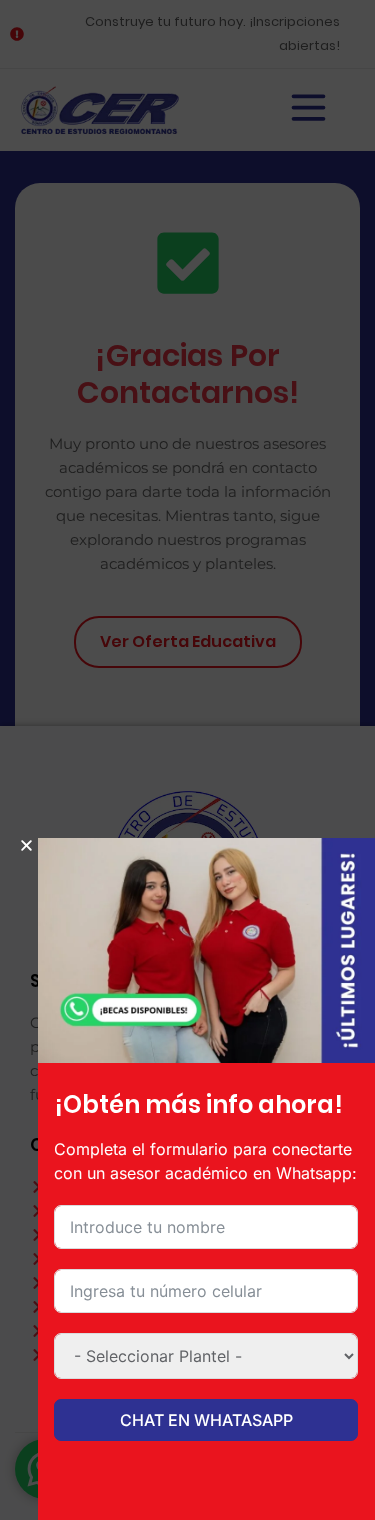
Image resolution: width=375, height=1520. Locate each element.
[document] (187, 760)
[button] (26, 845)
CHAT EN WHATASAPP (206, 1420)
